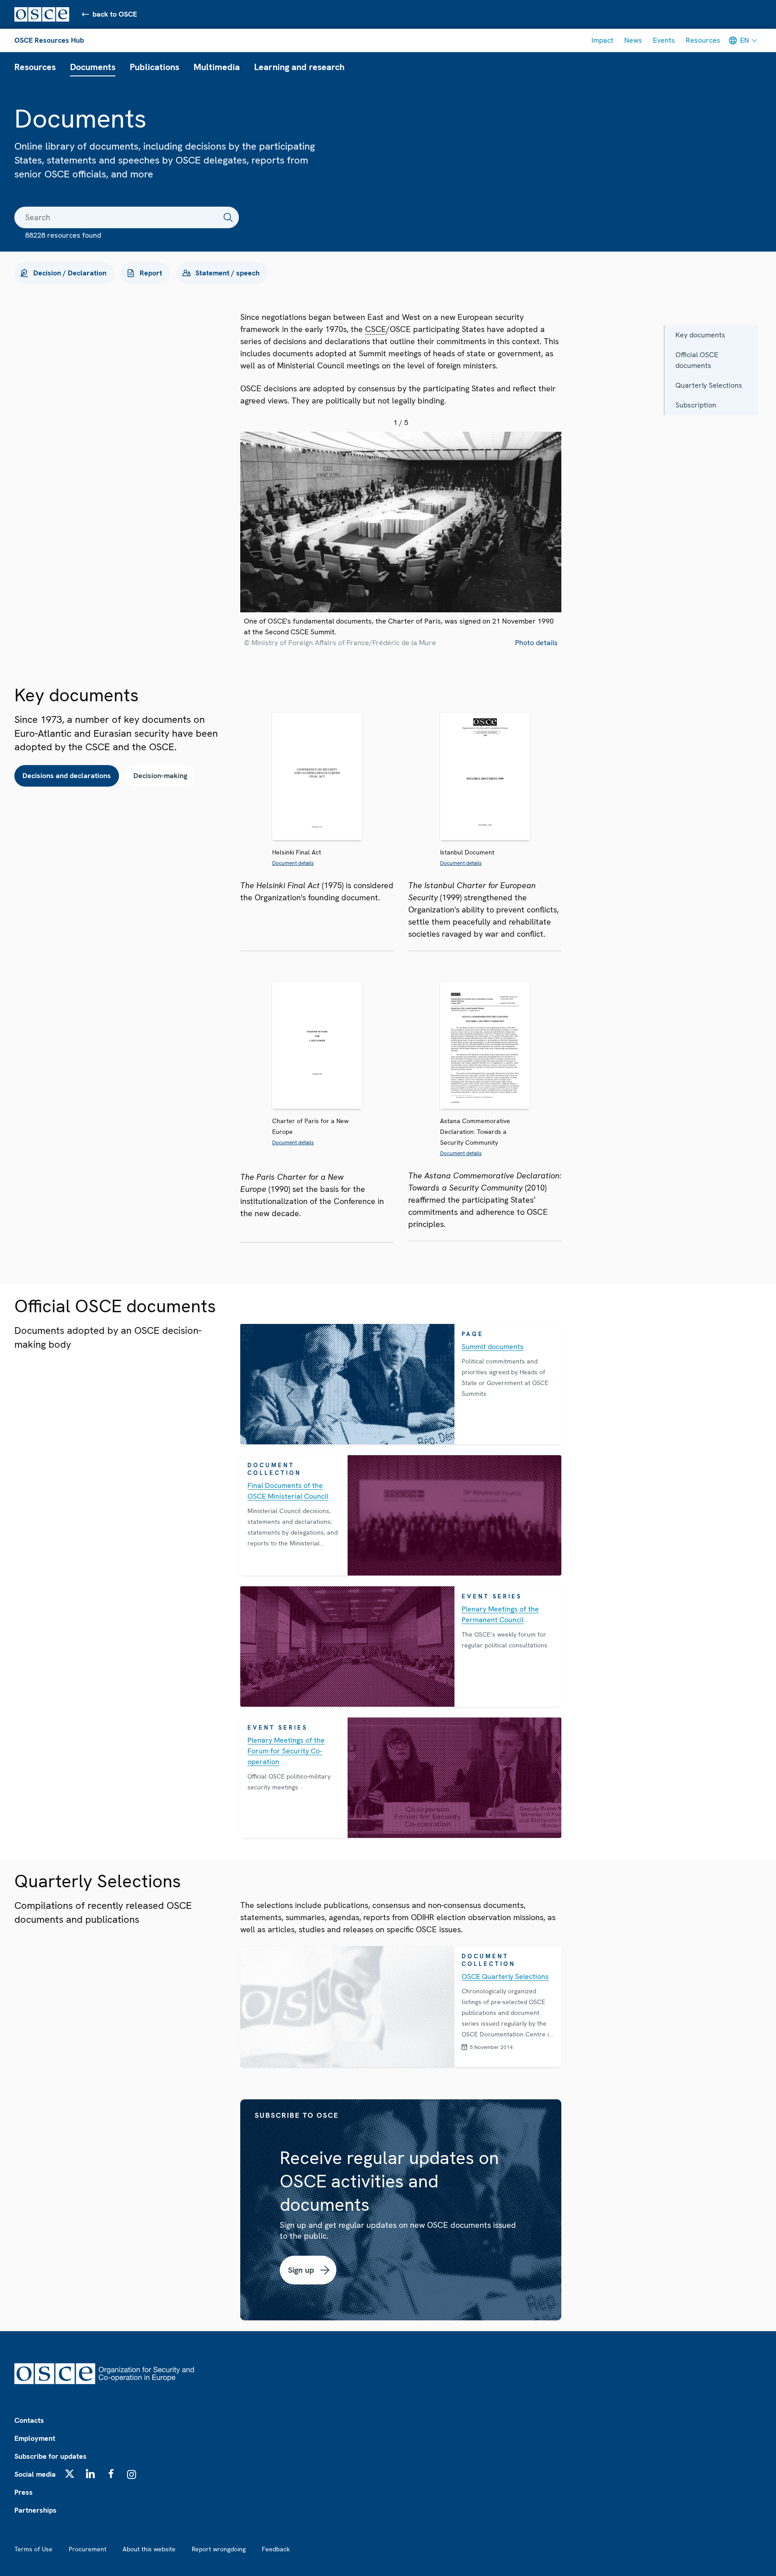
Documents (93, 67)
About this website (149, 2549)
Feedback (276, 2549)
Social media (35, 2474)
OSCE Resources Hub (49, 40)
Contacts (29, 2420)
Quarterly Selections (709, 385)
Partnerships (35, 2510)
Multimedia (217, 67)
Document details (293, 863)
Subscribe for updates (51, 2456)
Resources (703, 40)
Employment (35, 2438)
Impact (602, 40)
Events (664, 40)
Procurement (88, 2549)
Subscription (696, 405)
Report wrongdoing (219, 2549)
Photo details (536, 643)
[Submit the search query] (228, 217)
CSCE (376, 329)
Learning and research (299, 67)
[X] (70, 2474)
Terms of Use (33, 2549)
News (633, 40)
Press (24, 2492)
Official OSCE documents (697, 360)
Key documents (700, 335)
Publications (154, 67)
